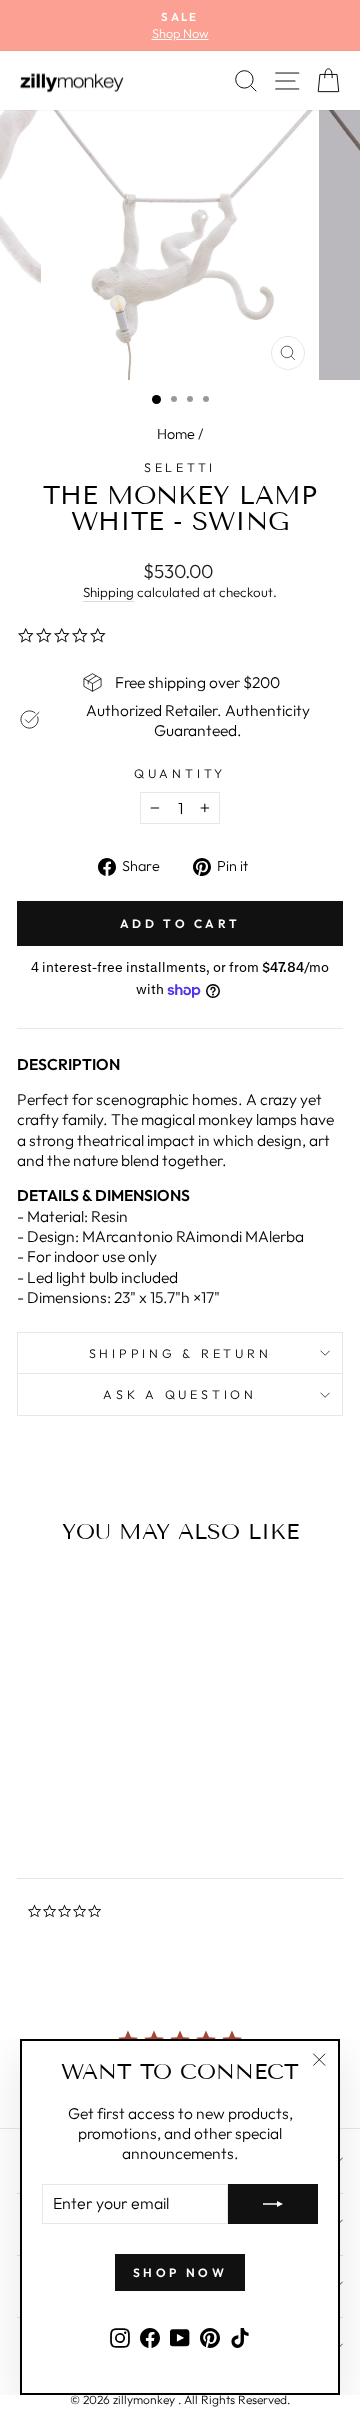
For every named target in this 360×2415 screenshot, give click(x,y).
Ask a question (180, 1394)
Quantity (180, 773)
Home (176, 434)
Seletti (180, 467)
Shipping (108, 592)
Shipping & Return (180, 1353)
